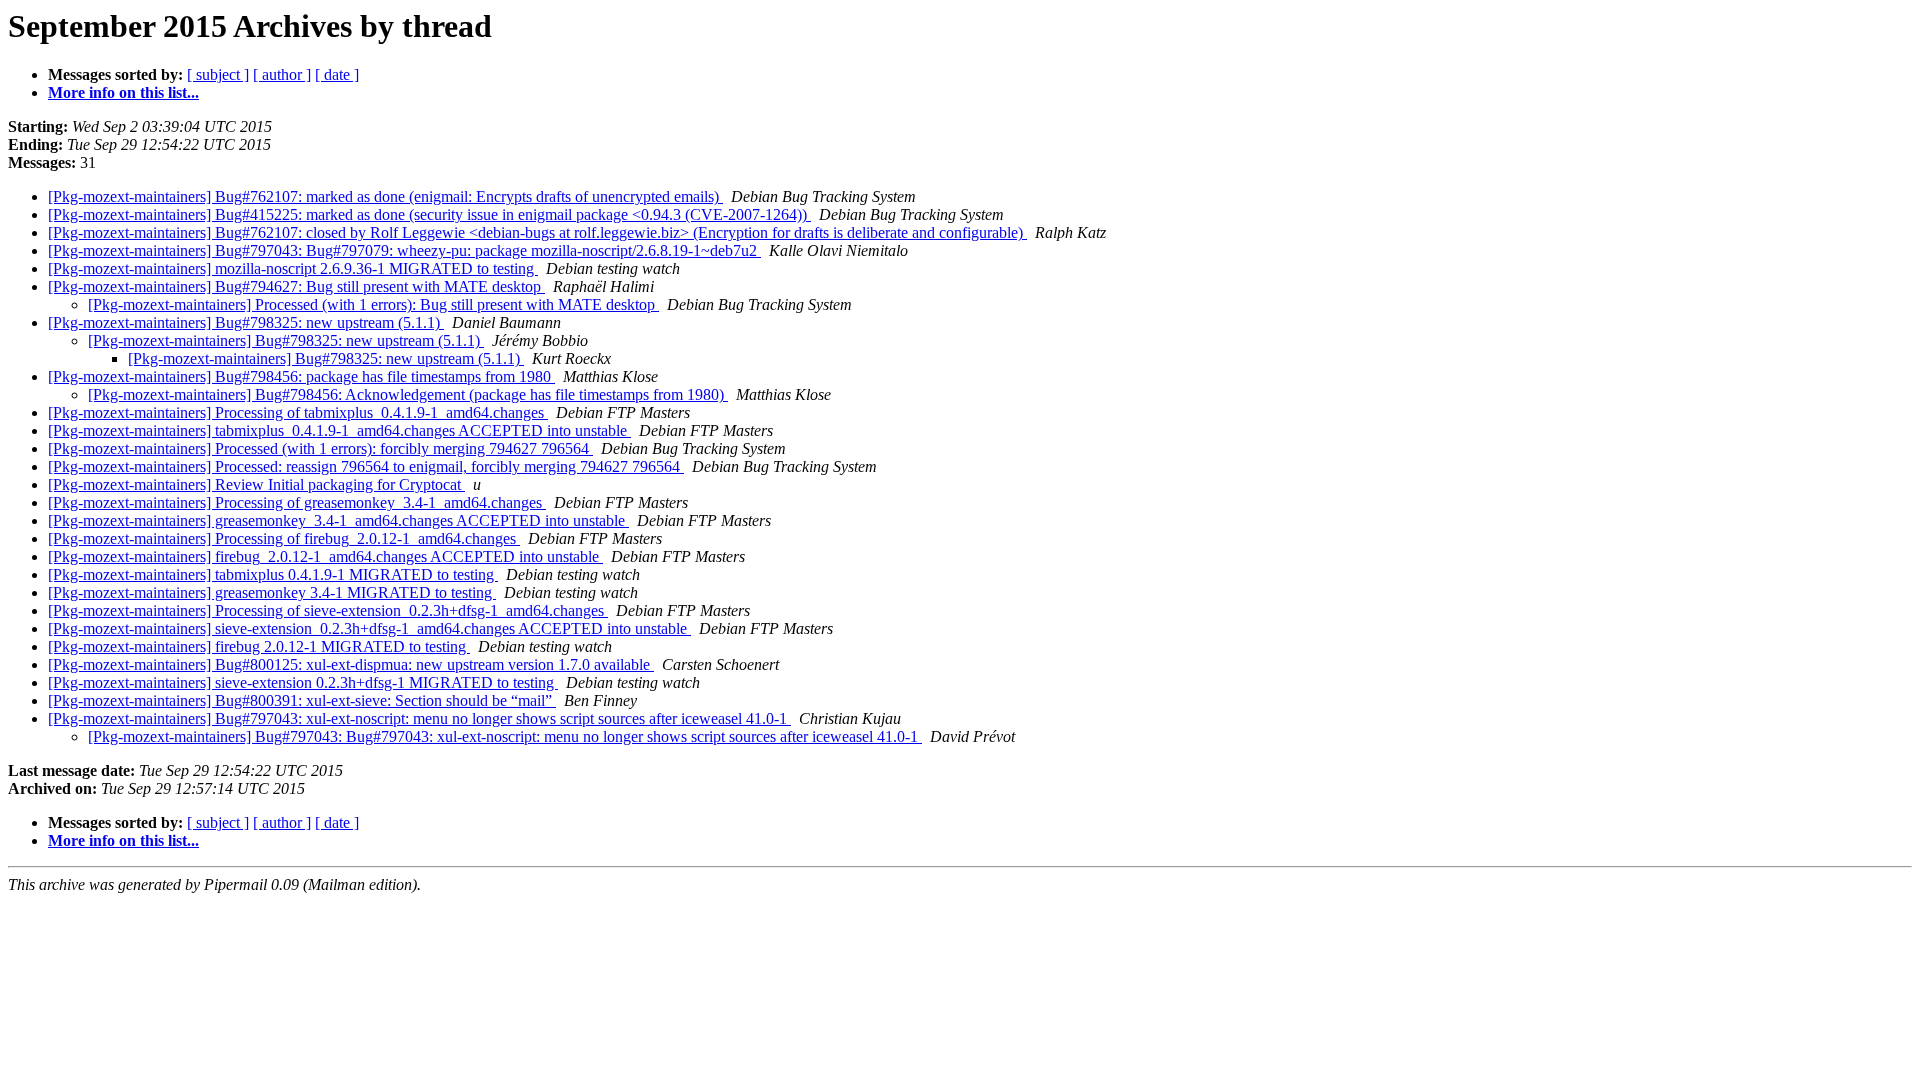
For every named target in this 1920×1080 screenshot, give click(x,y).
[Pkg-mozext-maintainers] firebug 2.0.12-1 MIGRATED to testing (259, 646)
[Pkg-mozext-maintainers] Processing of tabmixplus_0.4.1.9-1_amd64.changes (298, 412)
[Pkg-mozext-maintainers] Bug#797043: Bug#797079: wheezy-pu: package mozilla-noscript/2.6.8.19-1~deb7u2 (404, 250)
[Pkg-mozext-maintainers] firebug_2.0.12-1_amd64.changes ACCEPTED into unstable (325, 556)
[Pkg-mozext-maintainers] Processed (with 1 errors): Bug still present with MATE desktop (373, 304)
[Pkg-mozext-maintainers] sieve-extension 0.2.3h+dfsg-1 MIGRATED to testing (303, 682)
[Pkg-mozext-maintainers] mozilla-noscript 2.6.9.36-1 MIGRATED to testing (293, 268)
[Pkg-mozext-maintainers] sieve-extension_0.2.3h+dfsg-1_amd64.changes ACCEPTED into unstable (369, 628)
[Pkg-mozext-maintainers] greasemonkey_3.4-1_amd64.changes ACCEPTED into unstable (338, 520)
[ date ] (337, 74)
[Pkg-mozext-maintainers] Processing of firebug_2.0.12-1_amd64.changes (284, 538)
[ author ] (282, 74)
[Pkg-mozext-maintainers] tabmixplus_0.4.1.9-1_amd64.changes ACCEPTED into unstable (339, 430)
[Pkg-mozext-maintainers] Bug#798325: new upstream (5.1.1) (246, 322)
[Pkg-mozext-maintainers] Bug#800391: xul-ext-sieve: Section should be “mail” (302, 700)
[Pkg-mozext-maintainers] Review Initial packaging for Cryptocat (256, 484)
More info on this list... (123, 92)
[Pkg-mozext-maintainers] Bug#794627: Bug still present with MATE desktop (296, 286)
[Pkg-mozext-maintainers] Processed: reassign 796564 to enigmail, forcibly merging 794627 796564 (366, 466)
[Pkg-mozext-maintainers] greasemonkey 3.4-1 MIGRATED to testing (272, 592)
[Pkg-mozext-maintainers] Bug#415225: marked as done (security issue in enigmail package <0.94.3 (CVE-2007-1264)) (429, 214)
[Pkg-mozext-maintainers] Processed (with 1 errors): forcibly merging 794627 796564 (320, 448)
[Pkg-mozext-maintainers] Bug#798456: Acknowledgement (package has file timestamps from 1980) (408, 394)
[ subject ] (218, 74)
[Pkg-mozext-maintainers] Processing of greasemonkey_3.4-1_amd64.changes (297, 502)
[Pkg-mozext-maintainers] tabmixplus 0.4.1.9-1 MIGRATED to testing (273, 574)
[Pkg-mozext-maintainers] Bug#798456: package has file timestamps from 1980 (301, 376)
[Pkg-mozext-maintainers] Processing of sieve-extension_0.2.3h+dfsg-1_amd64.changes (328, 610)
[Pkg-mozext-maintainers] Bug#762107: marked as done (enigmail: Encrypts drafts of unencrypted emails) (385, 196)
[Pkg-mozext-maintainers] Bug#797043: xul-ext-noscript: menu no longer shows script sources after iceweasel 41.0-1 (419, 718)
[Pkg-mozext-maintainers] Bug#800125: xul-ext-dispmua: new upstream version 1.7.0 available (351, 664)
